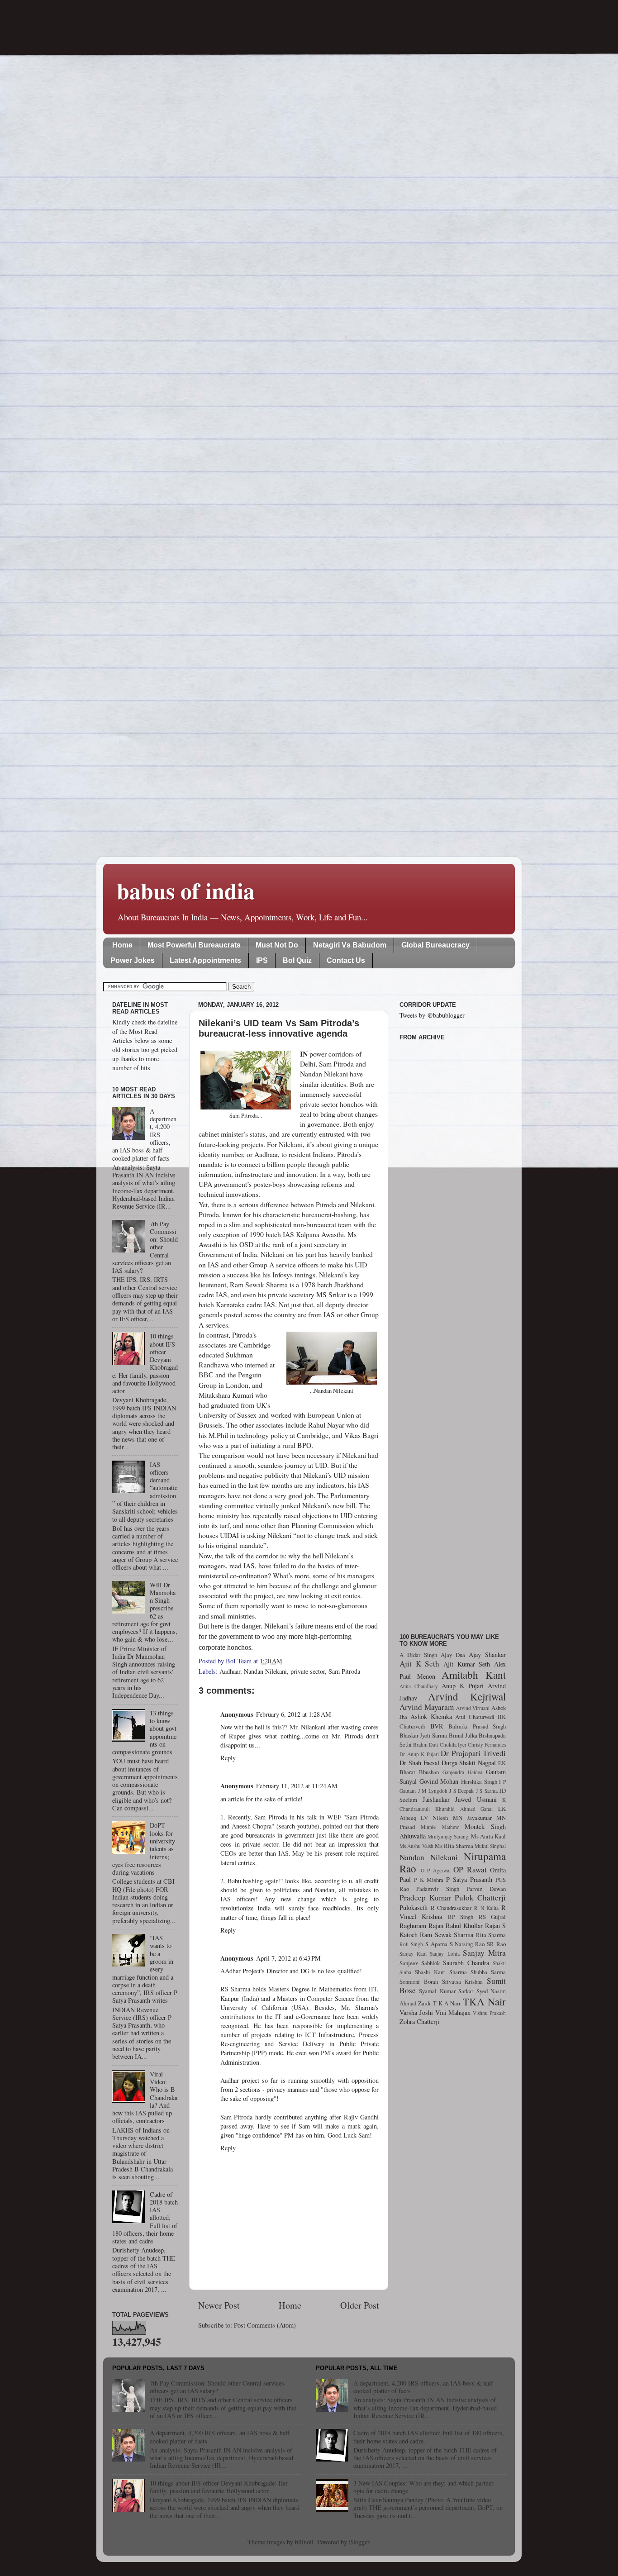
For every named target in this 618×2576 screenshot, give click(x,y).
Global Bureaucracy (435, 945)
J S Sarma (487, 1791)
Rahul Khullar (464, 1926)
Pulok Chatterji (480, 1897)
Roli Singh (411, 1944)
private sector (308, 1671)
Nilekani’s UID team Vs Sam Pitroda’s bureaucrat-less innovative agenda (279, 1028)
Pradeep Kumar (425, 1897)
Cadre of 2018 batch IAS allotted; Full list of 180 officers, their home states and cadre (429, 2437)
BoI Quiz (297, 960)
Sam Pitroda (344, 1671)
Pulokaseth (414, 1907)
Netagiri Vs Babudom (350, 945)
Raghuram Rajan (421, 1926)
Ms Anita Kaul (488, 1836)
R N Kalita (486, 1908)
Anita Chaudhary (419, 1686)
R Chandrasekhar (451, 1908)
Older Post (360, 2305)
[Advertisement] (453, 1332)
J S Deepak (461, 1791)
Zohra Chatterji (419, 2021)
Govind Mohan (439, 1781)
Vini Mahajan (453, 2012)
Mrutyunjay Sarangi (449, 1836)
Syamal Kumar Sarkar (446, 1991)
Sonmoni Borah (419, 1981)
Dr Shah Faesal (419, 1763)
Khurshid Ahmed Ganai (464, 1809)
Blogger (359, 2542)
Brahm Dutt (425, 1745)
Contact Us (346, 960)
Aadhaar (230, 1671)
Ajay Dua (453, 1655)
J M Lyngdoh (433, 1791)
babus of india (186, 890)
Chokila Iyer (453, 1745)
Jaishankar (436, 1799)
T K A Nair (447, 2003)
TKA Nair (484, 2001)
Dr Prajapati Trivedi (473, 1753)
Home (122, 945)
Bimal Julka (463, 1735)
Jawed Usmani (476, 1799)
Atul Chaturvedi (475, 1717)
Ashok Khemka (431, 1717)
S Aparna (436, 1944)
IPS (262, 960)
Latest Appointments (205, 960)
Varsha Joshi (416, 2012)
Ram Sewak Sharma (447, 1935)
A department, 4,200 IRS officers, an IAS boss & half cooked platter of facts (220, 2437)
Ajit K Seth (419, 1664)
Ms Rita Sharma (454, 1846)
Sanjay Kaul (413, 1954)
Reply (228, 1758)
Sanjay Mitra (484, 1953)
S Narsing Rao (467, 1944)
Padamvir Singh (437, 1889)
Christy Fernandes (487, 1745)
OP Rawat (470, 1869)
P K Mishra (429, 1880)
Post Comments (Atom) (265, 2325)
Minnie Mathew (440, 1827)
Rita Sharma (491, 1935)
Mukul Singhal (490, 1846)
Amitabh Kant (474, 1675)
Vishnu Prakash (489, 2013)
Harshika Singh (479, 1781)
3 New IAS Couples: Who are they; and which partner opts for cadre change (423, 2487)
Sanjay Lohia (444, 1954)
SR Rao (496, 1944)
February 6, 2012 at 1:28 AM (294, 1714)
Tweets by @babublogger (432, 1015)
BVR (437, 1726)
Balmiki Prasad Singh (477, 1726)
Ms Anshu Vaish (416, 1846)
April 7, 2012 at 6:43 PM (288, 1958)
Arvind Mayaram (427, 1707)
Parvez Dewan (486, 1889)
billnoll (304, 2542)
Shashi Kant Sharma (441, 1972)
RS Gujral (492, 1917)
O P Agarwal (436, 1870)
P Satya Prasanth (469, 1879)
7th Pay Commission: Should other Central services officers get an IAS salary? (217, 2387)
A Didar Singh (418, 1655)
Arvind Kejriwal (467, 1696)
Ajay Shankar (487, 1655)
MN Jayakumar (472, 1818)
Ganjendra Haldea (462, 1772)
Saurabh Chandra (466, 1963)
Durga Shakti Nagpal (469, 1763)
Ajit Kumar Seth (467, 1664)
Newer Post (219, 2305)
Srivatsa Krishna (463, 1981)
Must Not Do (277, 945)
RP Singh (461, 1917)
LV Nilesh (434, 1818)
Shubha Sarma (488, 1972)
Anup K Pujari (463, 1686)
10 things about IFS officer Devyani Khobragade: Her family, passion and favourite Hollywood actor (219, 2487)
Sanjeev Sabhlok (420, 1963)
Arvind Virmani (473, 1708)
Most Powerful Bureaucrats (194, 945)
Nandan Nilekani (265, 1671)
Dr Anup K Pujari (419, 1754)
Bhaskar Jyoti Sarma (423, 1735)
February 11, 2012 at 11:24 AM (297, 1786)
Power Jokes (133, 960)
